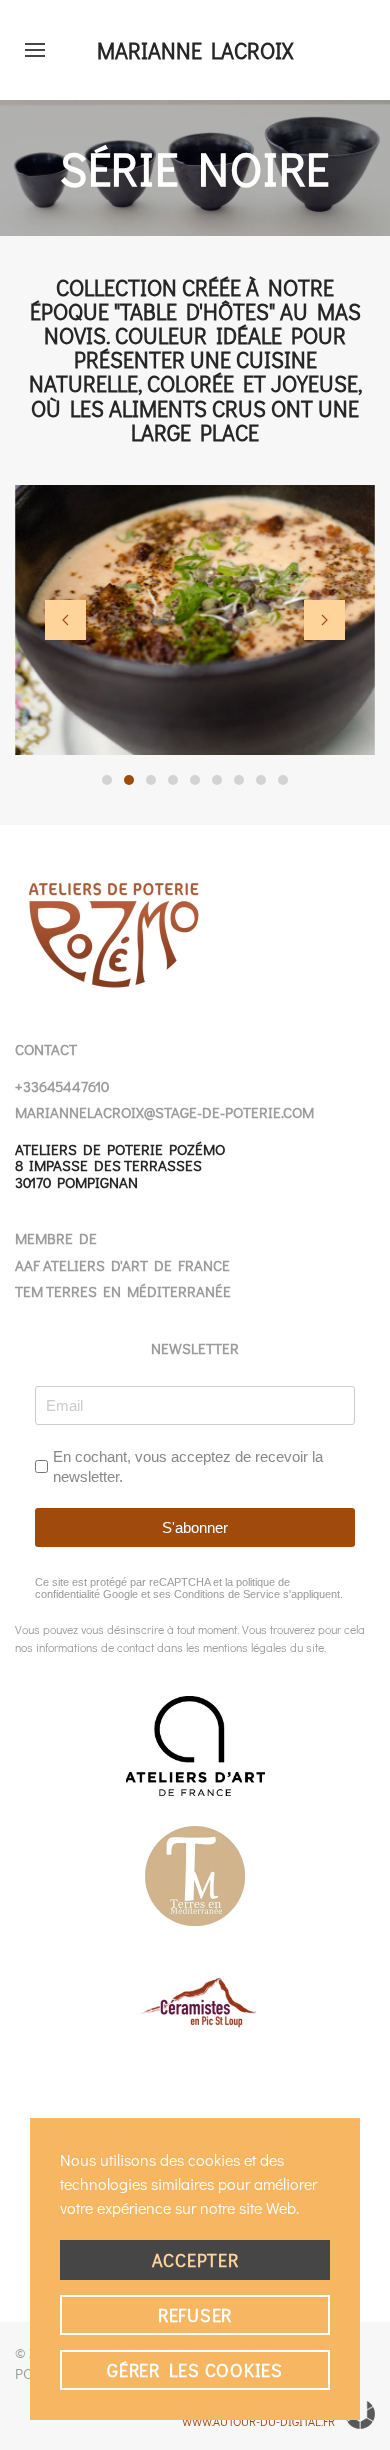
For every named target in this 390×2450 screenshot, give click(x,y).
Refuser (195, 2315)
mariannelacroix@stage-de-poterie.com (164, 1112)
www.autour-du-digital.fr (258, 2421)
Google (120, 1594)
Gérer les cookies (195, 2370)
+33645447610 (62, 1086)
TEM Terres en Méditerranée (123, 1291)
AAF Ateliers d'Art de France (122, 1265)
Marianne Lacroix (195, 50)
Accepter (195, 2260)
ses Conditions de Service (216, 1594)
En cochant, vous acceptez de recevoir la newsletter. (188, 1466)
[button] (35, 50)
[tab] (107, 780)
